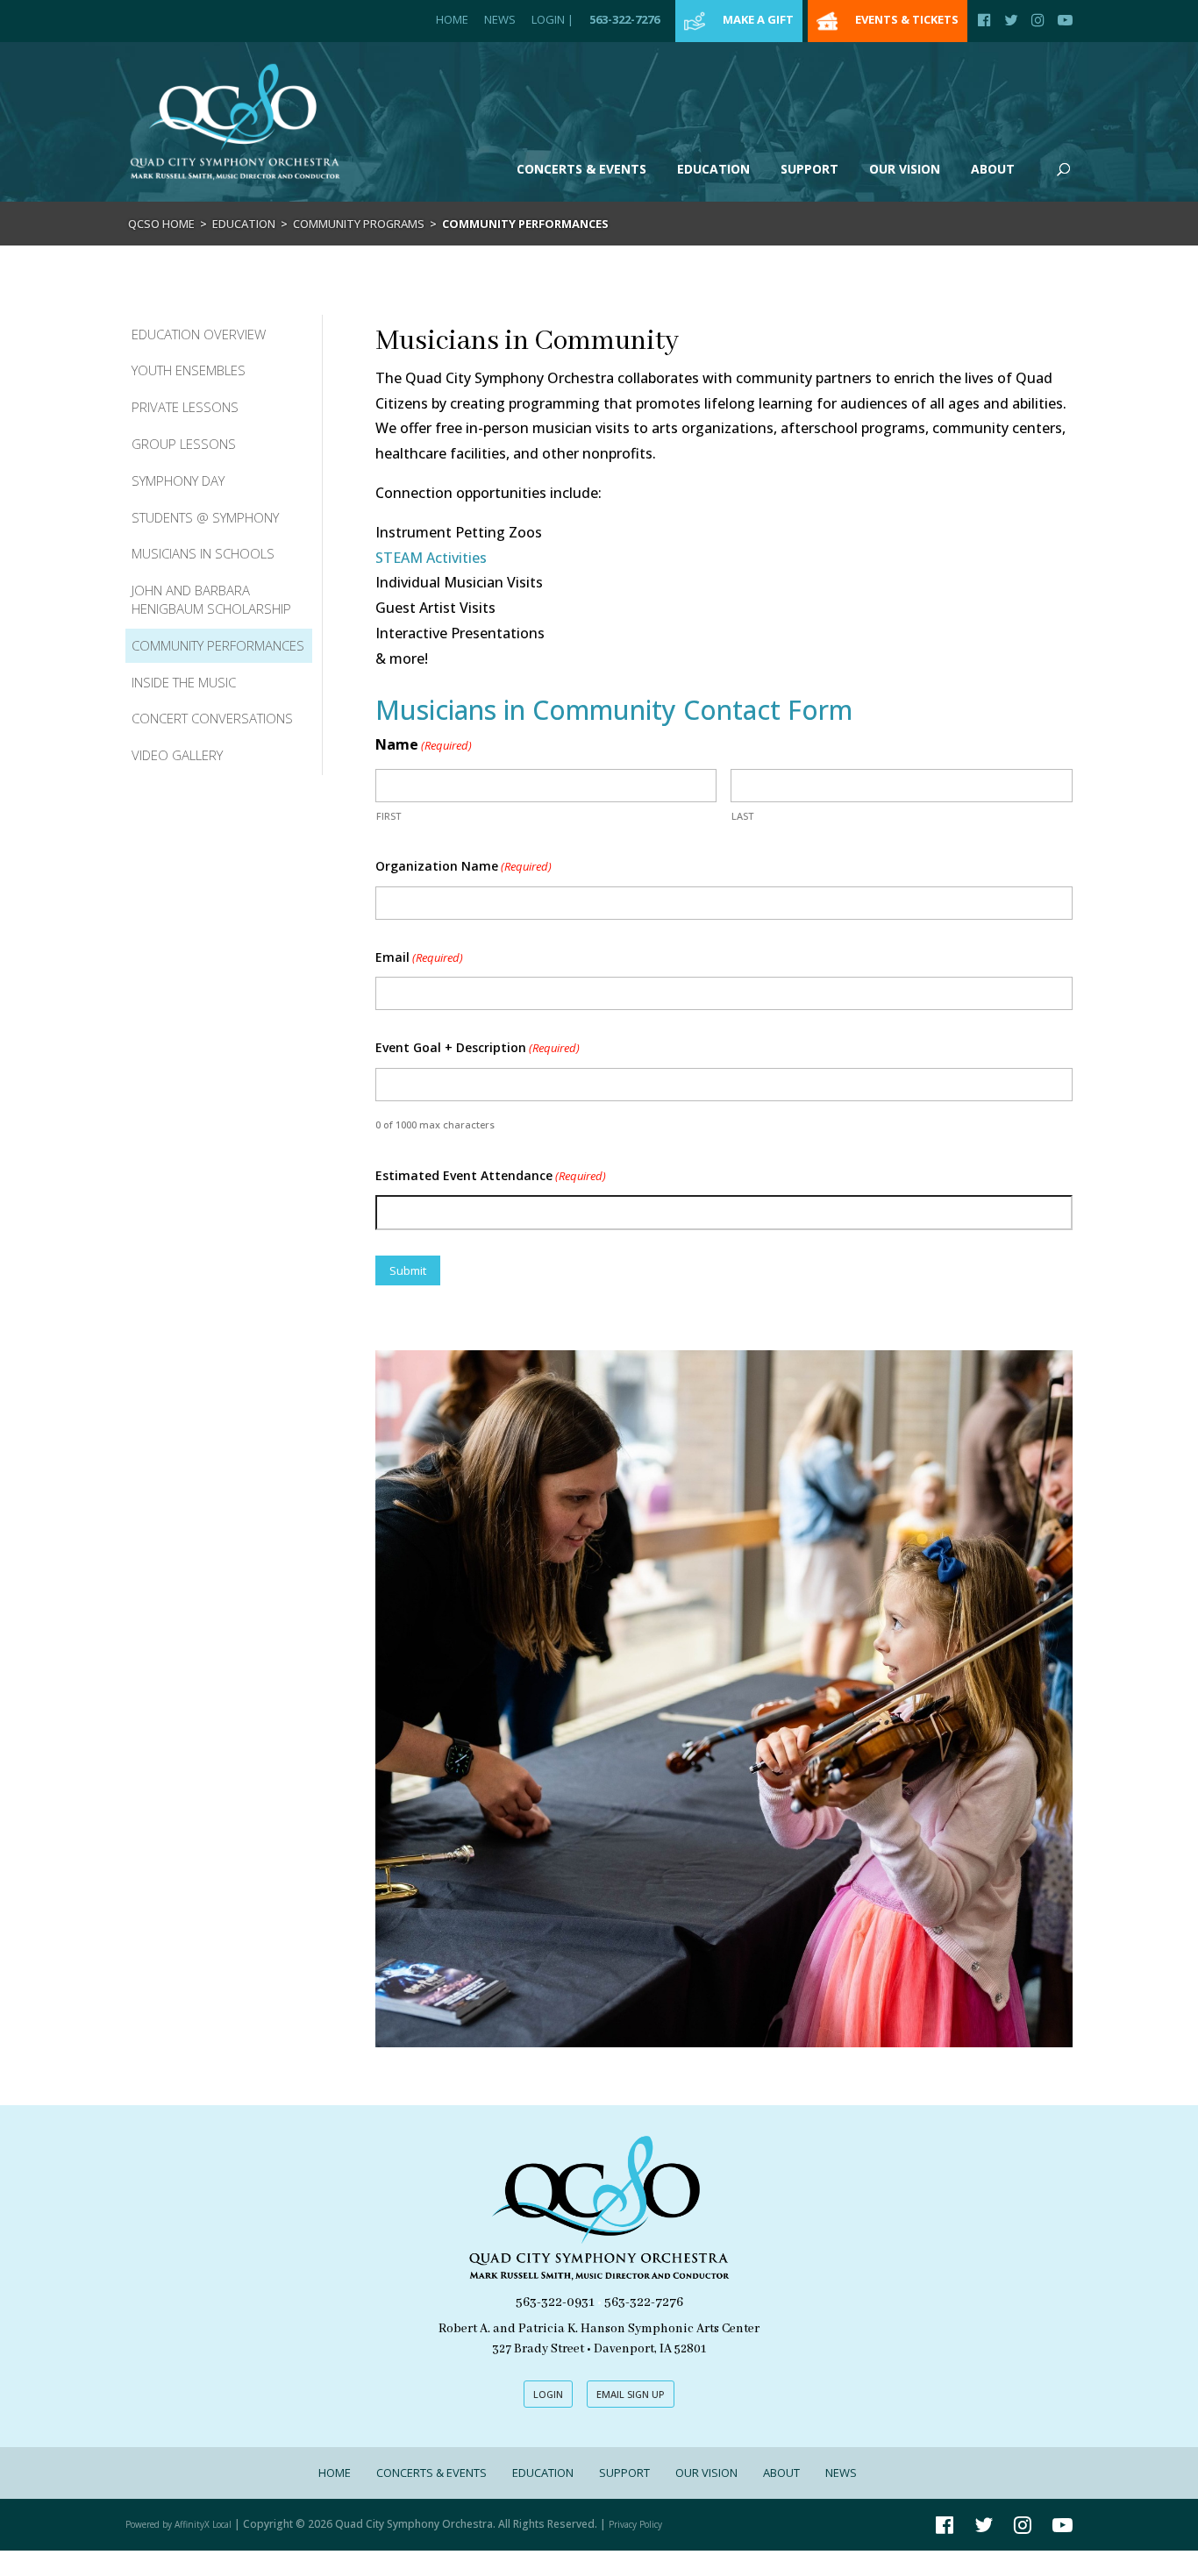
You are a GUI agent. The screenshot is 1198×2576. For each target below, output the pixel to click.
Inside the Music (184, 682)
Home (452, 19)
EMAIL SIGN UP (631, 2394)
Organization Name (464, 866)
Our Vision (905, 169)
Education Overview (199, 334)
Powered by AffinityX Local (178, 2524)
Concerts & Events (581, 169)
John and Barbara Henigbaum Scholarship (211, 599)
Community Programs (359, 224)
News (500, 19)
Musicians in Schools (203, 553)
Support (809, 169)
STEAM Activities (431, 558)
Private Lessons (185, 407)
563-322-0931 (555, 2302)
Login (553, 19)
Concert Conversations (212, 718)
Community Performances (218, 645)
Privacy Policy (635, 2524)
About (993, 169)
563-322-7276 (624, 19)
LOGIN (548, 2394)
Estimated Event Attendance (491, 1175)
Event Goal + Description (478, 1047)
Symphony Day (178, 480)
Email (419, 957)
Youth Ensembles (189, 370)
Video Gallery (177, 755)
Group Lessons (184, 444)
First (389, 816)
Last (742, 816)
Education (713, 169)
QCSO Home (161, 224)
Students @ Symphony (205, 517)
